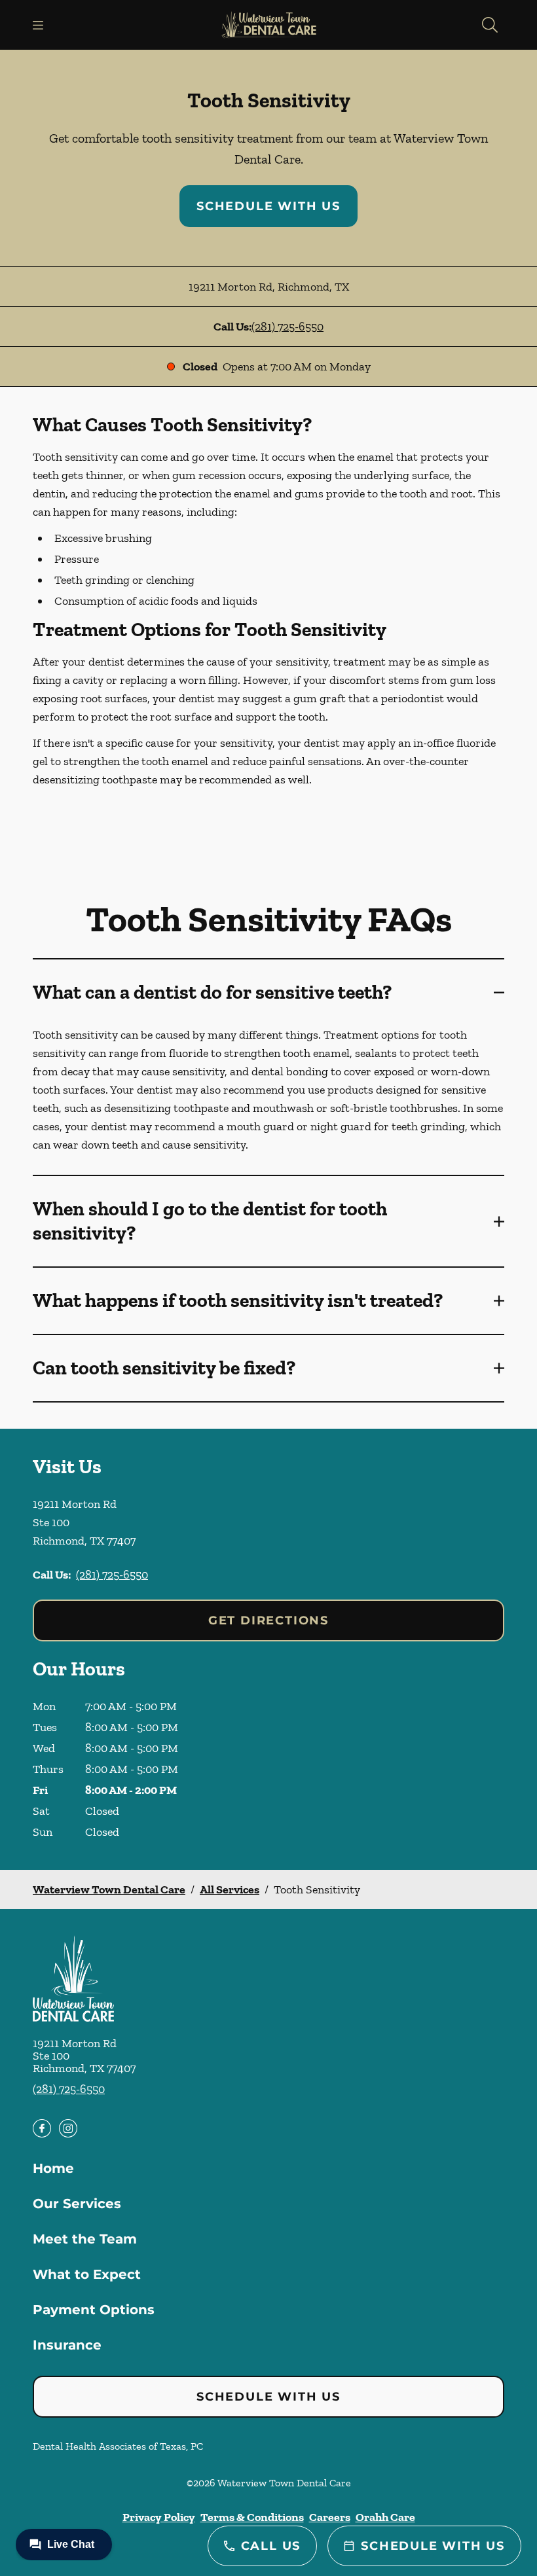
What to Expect (87, 2274)
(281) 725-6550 (287, 327)
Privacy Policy (159, 2517)
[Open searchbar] (490, 25)
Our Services (77, 2204)
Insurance (67, 2345)
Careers (330, 2517)
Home (53, 2168)
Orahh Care (385, 2517)
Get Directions (268, 1620)
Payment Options (94, 2310)
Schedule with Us (268, 206)
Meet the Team (85, 2239)
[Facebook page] (42, 2128)
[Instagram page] (68, 2128)
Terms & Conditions (252, 2517)
